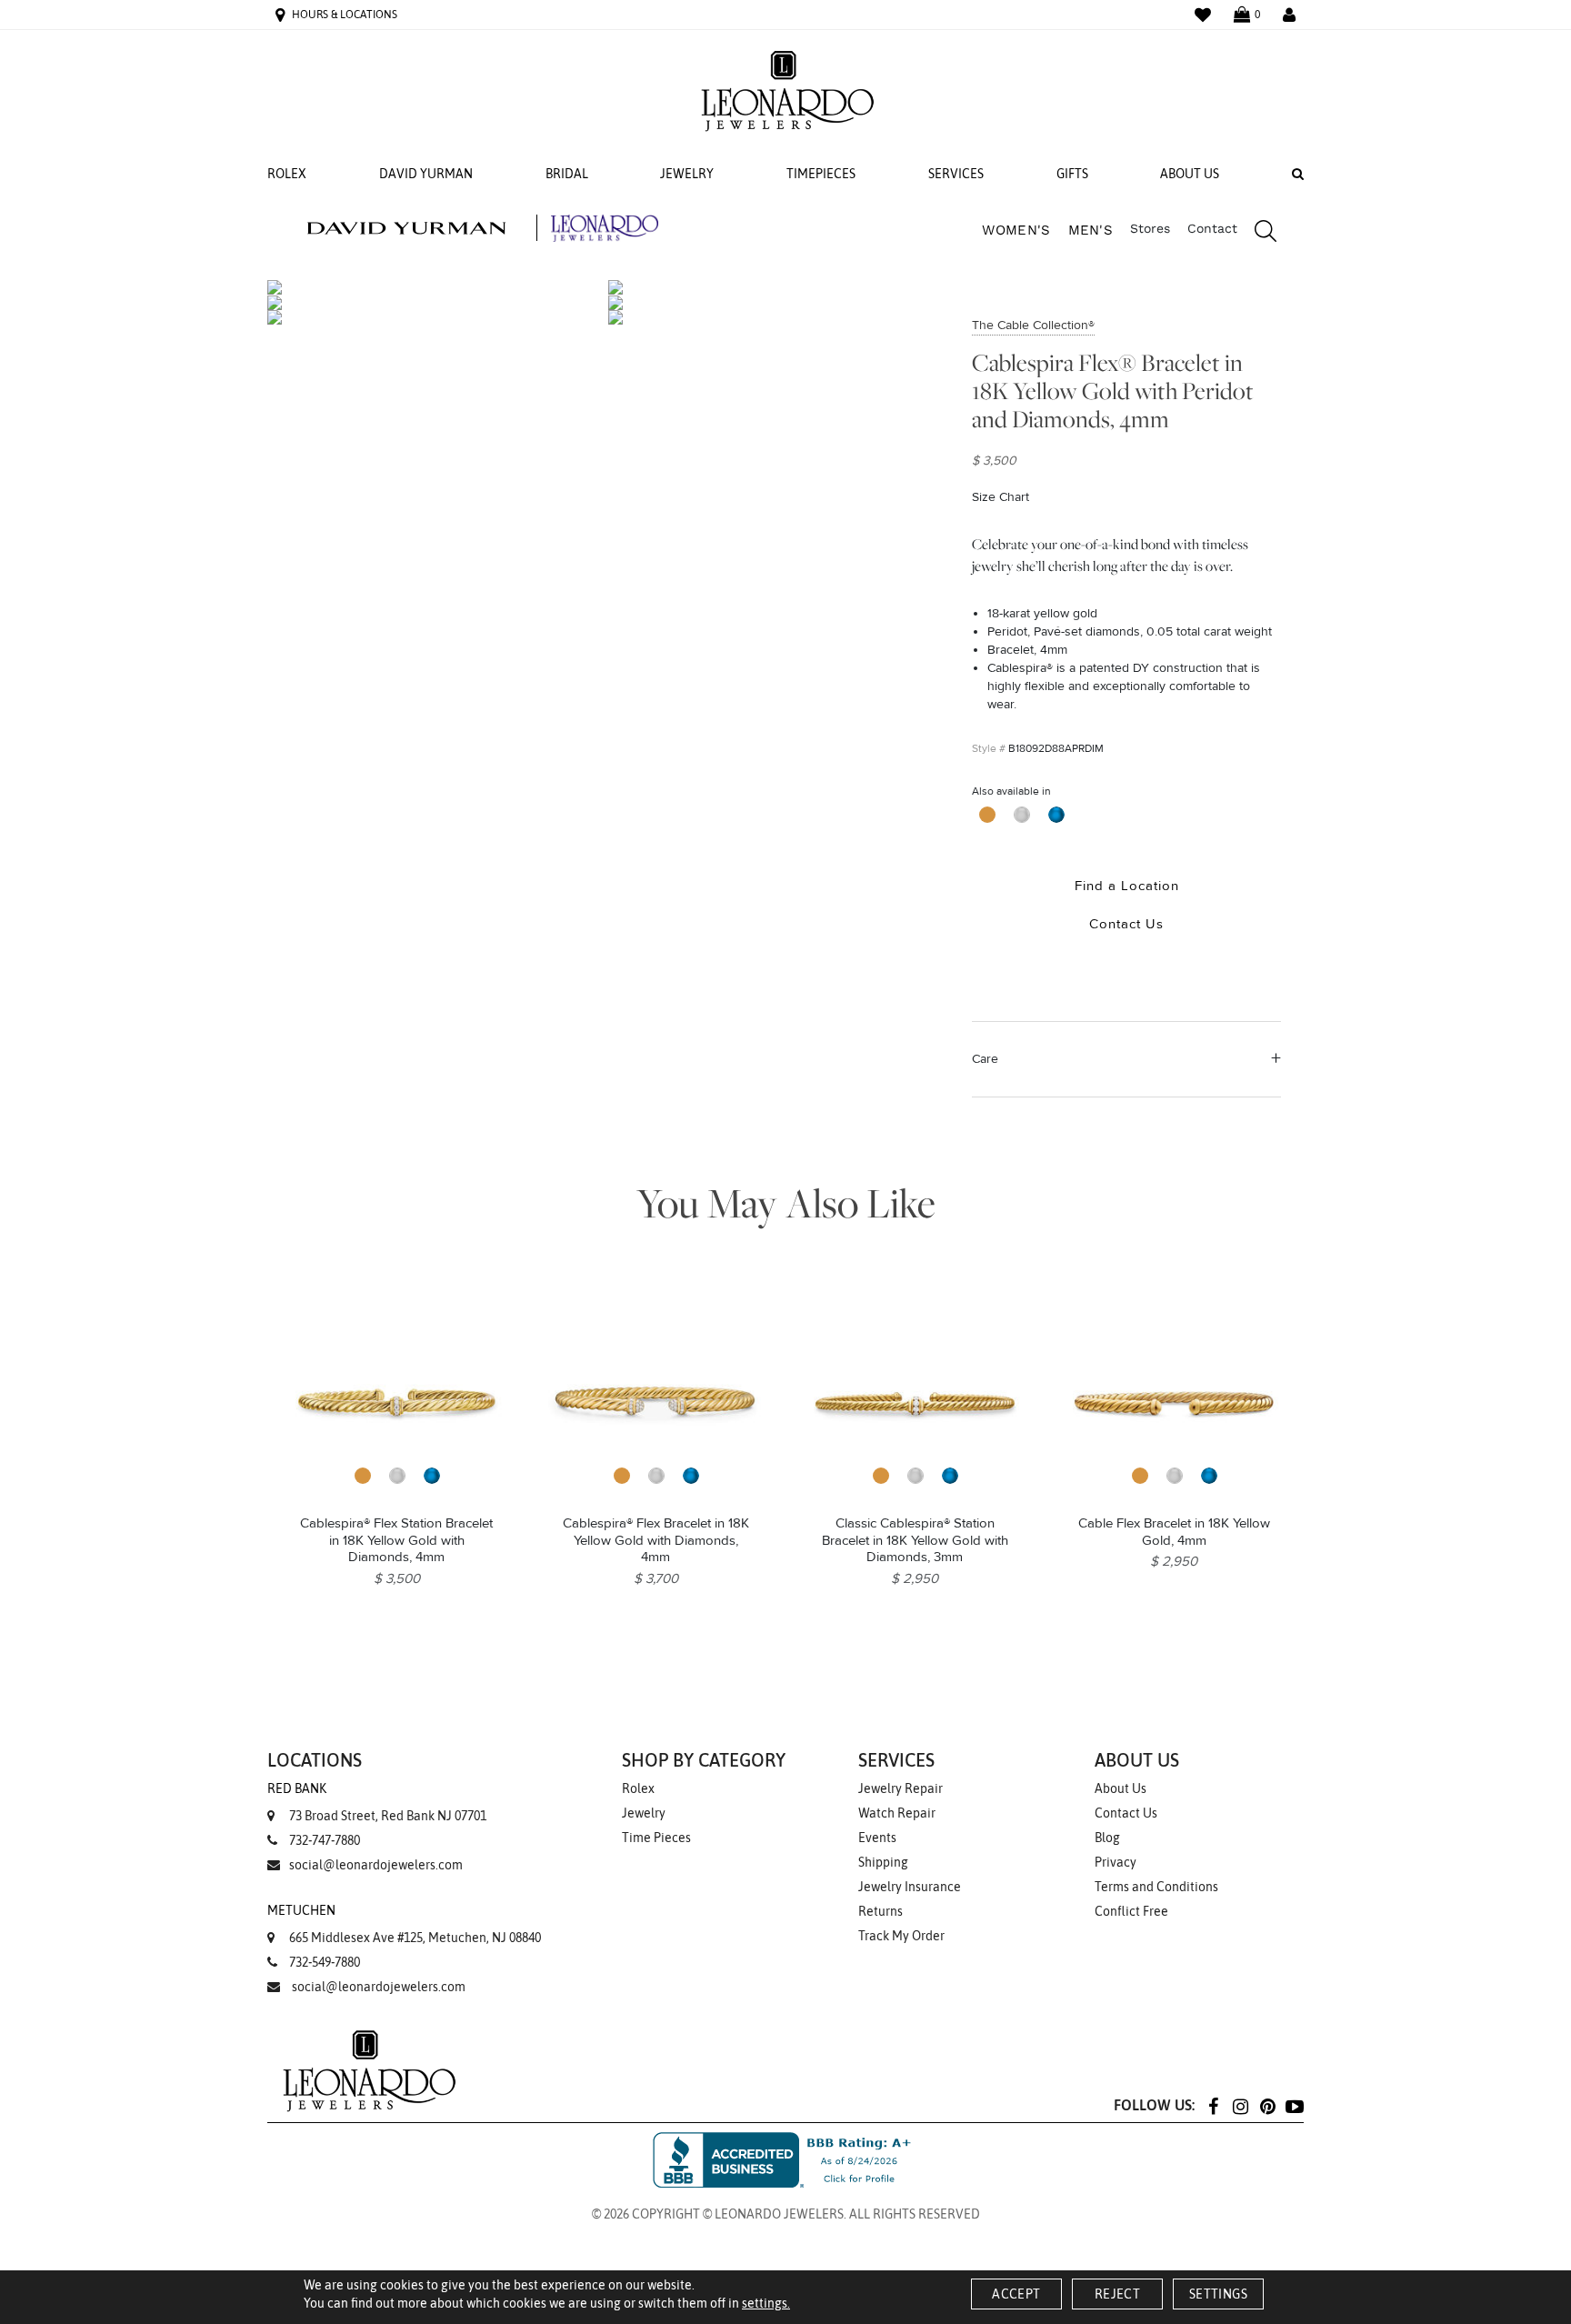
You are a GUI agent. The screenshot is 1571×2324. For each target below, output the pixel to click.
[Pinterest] (1267, 2105)
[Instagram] (1240, 2105)
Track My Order (901, 1936)
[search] (1256, 234)
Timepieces (821, 174)
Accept (1016, 2294)
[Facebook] (1213, 2105)
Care (985, 1059)
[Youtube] (1295, 2105)
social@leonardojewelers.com (376, 1865)
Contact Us (1126, 1813)
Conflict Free (1131, 1911)
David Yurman (426, 174)
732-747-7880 (325, 1840)
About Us (1190, 174)
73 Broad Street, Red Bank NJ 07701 (377, 1802)
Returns (881, 1911)
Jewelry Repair (901, 1788)
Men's (1091, 230)
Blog (1107, 1838)
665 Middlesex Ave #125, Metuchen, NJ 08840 (404, 1924)
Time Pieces (656, 1838)
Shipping (883, 1862)
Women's (1016, 230)
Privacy (1116, 1862)
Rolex (287, 174)
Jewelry (687, 174)
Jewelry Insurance (910, 1887)
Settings (1218, 2294)
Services (956, 174)
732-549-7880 (325, 1962)
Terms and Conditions (1156, 1887)
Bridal (567, 174)
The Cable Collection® (1033, 325)
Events (877, 1838)
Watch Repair (897, 1813)
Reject (1117, 2294)
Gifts (1072, 174)
